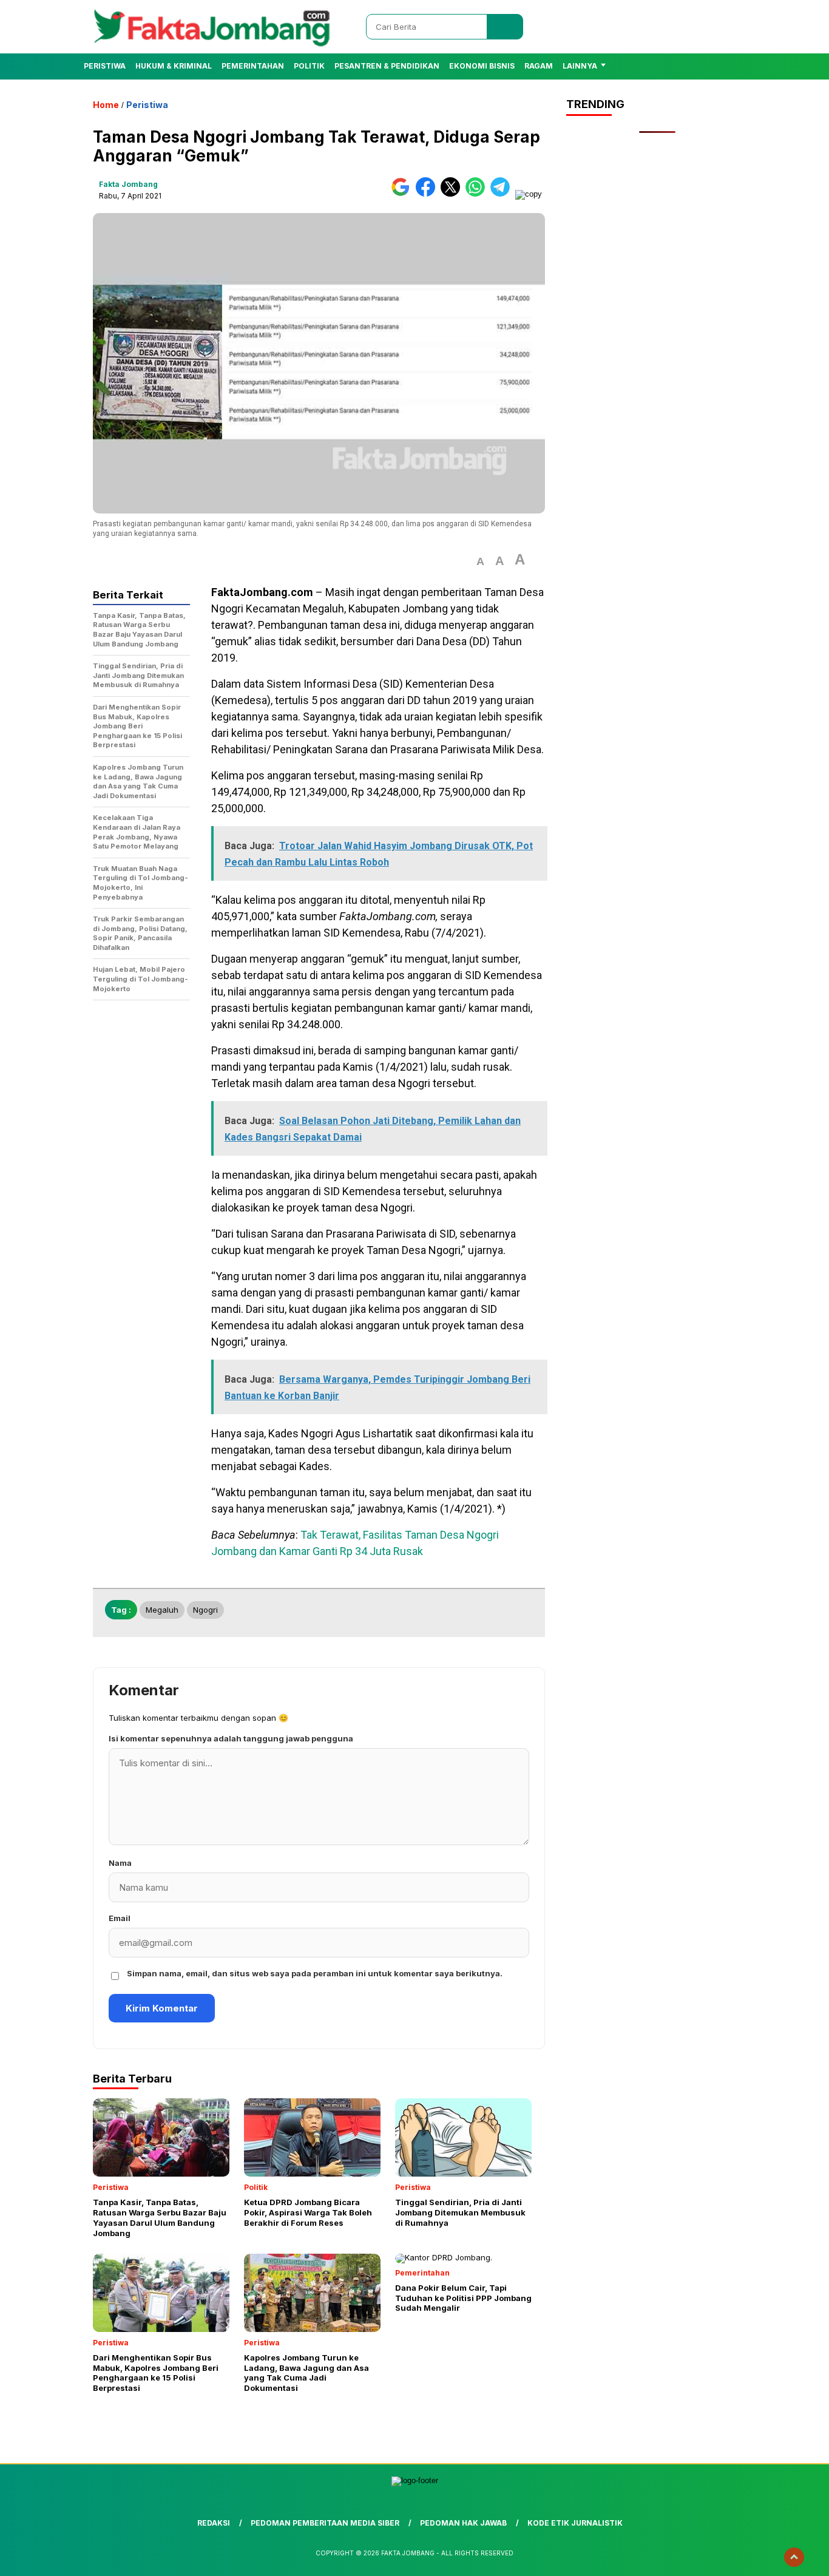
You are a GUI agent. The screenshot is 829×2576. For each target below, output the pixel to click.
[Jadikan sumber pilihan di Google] (403, 194)
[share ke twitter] (453, 194)
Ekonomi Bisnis (482, 66)
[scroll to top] (794, 2557)
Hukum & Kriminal (174, 66)
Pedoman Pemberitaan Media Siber (325, 2523)
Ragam (539, 66)
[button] (480, 562)
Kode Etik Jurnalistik (575, 2523)
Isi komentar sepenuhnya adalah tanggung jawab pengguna (231, 1738)
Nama (120, 1863)
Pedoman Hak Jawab (463, 2523)
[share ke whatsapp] (478, 194)
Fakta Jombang (128, 184)
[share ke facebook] (428, 194)
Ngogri (205, 1610)
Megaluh (162, 1610)
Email (120, 1918)
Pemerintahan (253, 66)
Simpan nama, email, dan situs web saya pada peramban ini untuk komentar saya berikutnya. (315, 1973)
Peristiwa (105, 66)
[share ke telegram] (503, 194)
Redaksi (214, 2523)
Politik (309, 66)
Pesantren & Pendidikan (387, 66)
